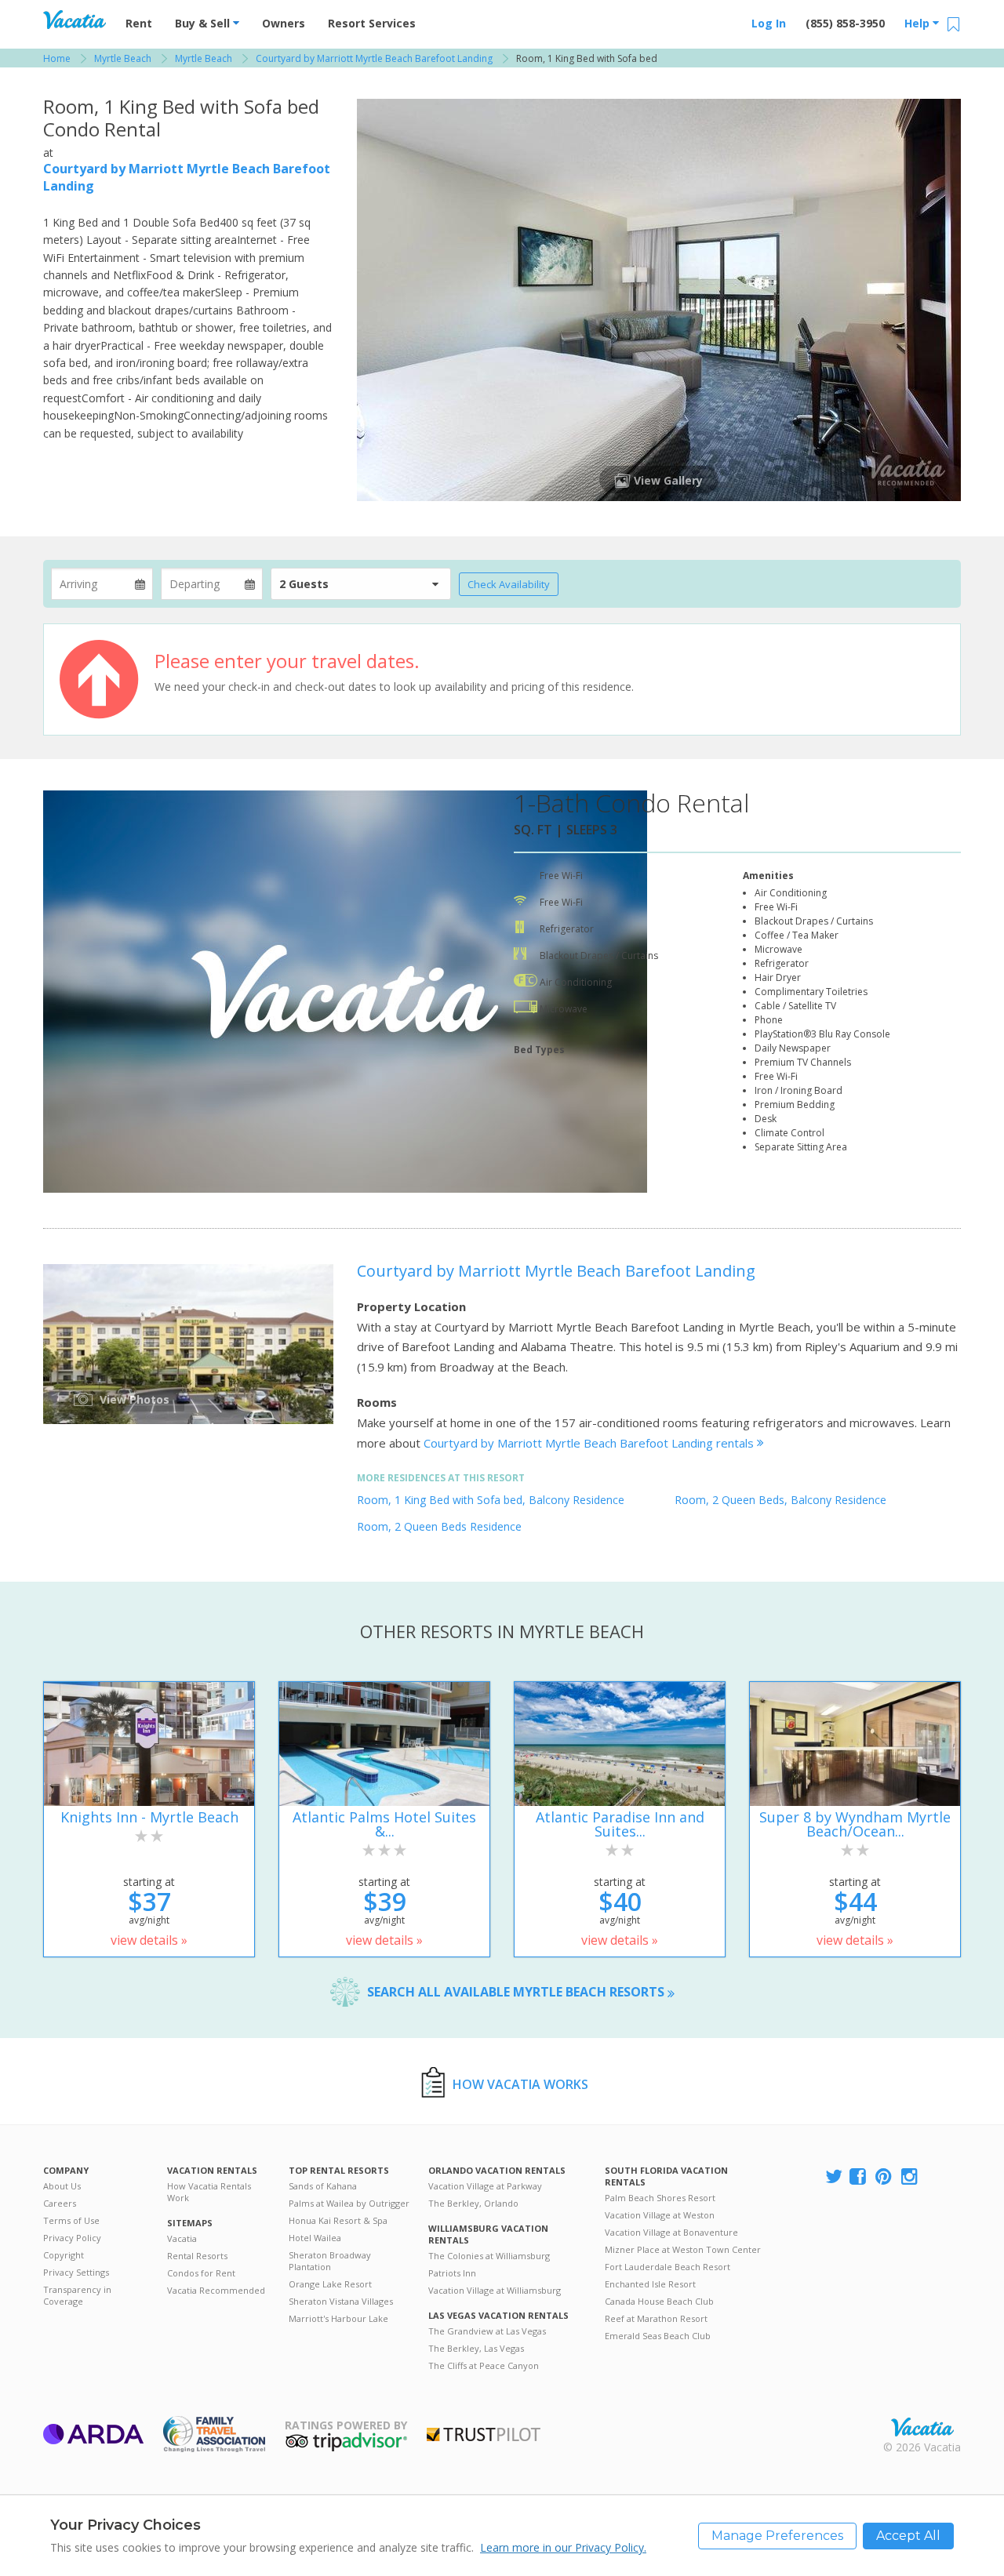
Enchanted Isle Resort (650, 2284)
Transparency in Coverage (77, 2295)
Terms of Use (71, 2220)
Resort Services (372, 23)
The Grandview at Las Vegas (487, 2331)
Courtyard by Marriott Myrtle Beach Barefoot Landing (556, 1271)
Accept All (908, 2536)
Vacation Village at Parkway (485, 2186)
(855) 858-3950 (845, 23)
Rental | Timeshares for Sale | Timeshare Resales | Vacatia (922, 2427)
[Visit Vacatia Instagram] (911, 2177)
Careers (60, 2203)
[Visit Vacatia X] (834, 2177)
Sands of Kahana (323, 2186)
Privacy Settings (76, 2272)
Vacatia (182, 2238)
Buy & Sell (204, 23)
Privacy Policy (72, 2238)
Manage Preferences (777, 2536)
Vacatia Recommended (216, 2290)
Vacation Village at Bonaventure (671, 2232)
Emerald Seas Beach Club (658, 2336)
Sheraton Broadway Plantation (330, 2261)
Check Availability (509, 584)
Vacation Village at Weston (660, 2215)
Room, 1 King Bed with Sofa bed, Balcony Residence (491, 1500)
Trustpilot (484, 2434)
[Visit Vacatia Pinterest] (885, 2177)
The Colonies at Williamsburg (489, 2256)
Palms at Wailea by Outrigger (349, 2203)
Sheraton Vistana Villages (341, 2301)
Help (919, 23)
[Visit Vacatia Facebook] (859, 2177)
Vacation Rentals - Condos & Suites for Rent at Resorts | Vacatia (75, 20)
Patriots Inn (452, 2273)
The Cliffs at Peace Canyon (484, 2365)
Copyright (64, 2255)
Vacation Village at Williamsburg (495, 2290)
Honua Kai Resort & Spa (338, 2220)
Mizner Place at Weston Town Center (683, 2249)
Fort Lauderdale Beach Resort (668, 2267)
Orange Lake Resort (330, 2284)
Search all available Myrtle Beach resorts (517, 1992)
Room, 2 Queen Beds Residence (439, 1526)
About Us (62, 2186)
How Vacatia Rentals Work (209, 2192)
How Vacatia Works (520, 2084)
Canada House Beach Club (659, 2301)
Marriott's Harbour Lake (338, 2318)
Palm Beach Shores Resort (660, 2198)
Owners (284, 23)
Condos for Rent (201, 2273)
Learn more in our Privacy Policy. (563, 2547)
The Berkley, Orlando (473, 2203)
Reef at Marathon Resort (656, 2318)
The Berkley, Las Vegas (476, 2348)
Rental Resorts (197, 2256)
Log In (769, 23)
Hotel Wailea (315, 2238)
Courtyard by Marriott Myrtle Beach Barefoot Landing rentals (590, 1443)
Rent (139, 23)
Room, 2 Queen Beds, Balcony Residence (780, 1500)
